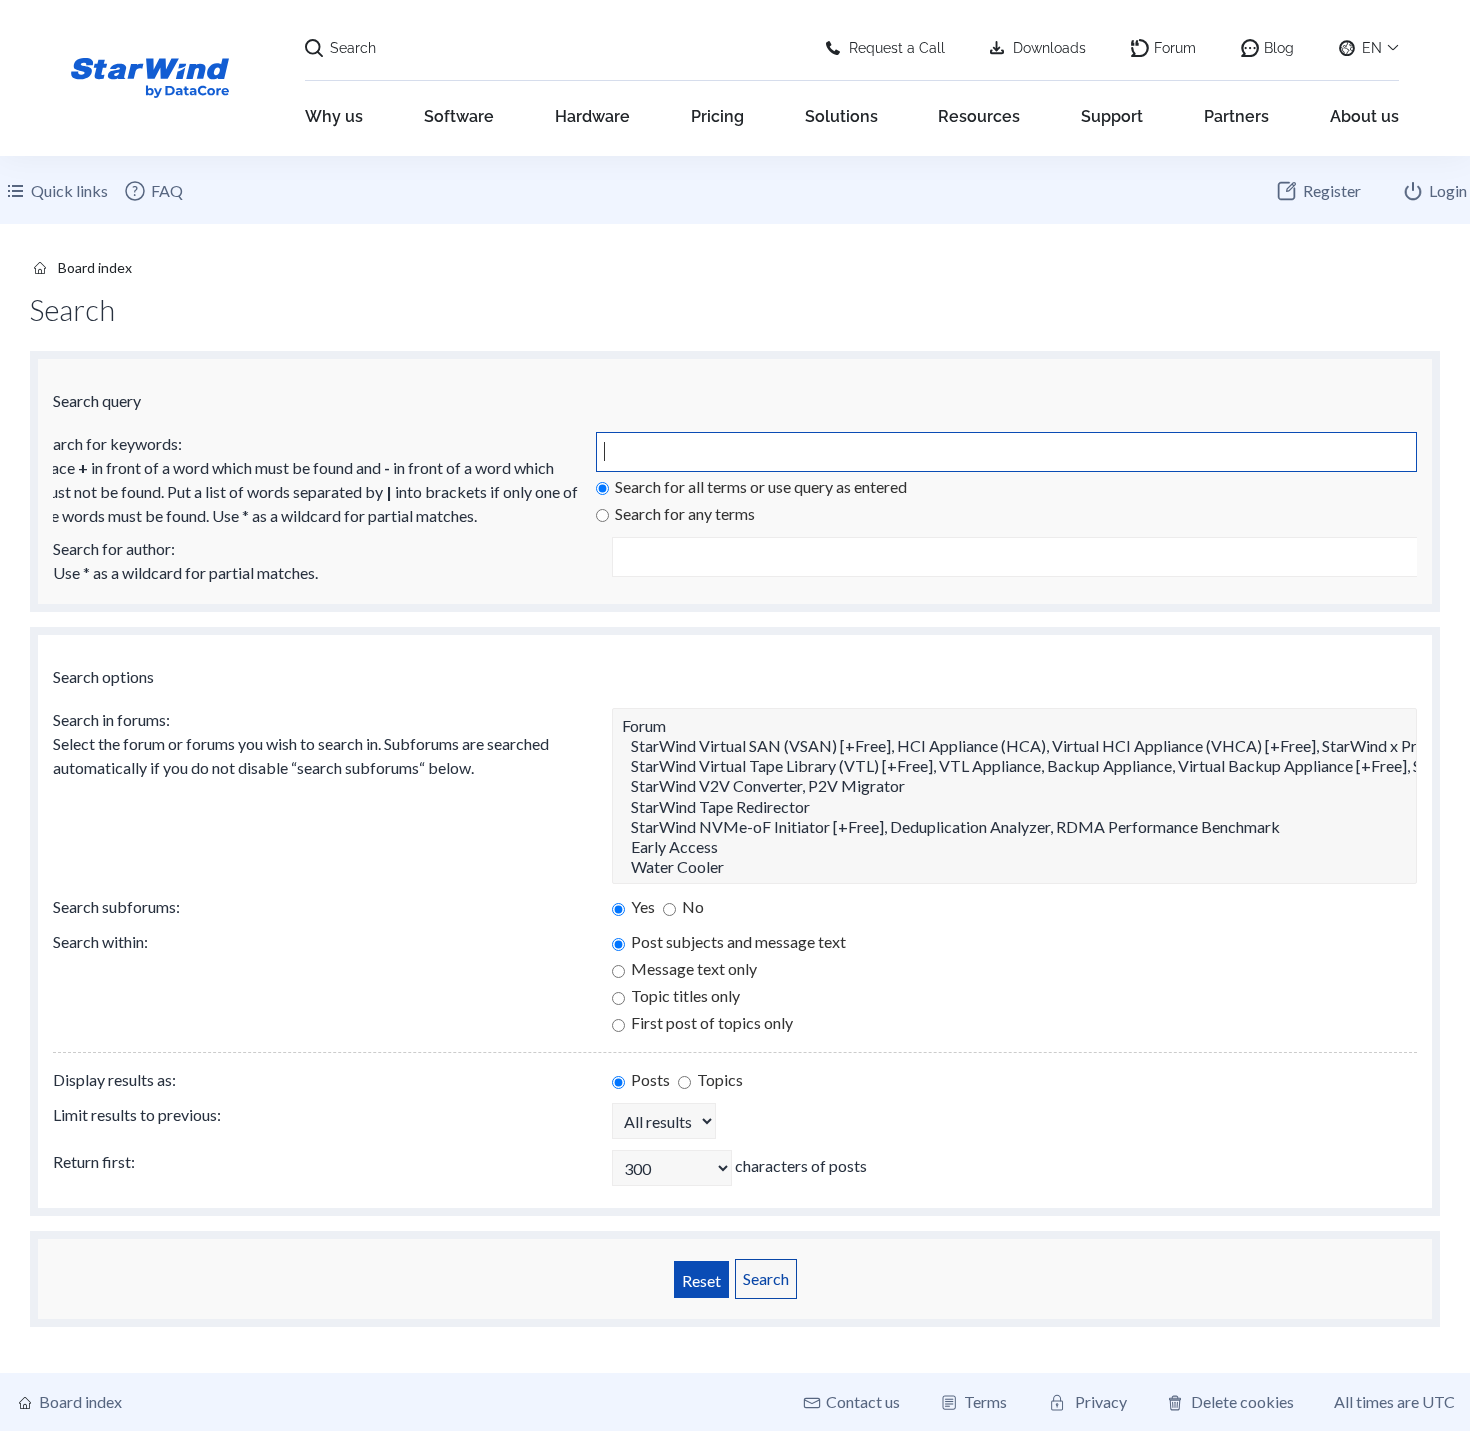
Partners (1236, 116)
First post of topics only (710, 1022)
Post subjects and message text (737, 941)
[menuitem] (153, 191)
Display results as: (114, 1079)
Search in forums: (111, 719)
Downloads (1049, 48)
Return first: (94, 1161)
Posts (649, 1079)
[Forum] (1014, 726)
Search (353, 48)
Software (459, 116)
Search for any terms (683, 513)
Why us (334, 116)
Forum (1175, 48)
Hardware (592, 116)
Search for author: (114, 548)
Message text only (692, 968)
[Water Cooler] (1014, 867)
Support (1112, 116)
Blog (1279, 48)
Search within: (100, 941)
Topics (718, 1079)
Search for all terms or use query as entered (759, 486)
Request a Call (897, 48)
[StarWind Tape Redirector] (1014, 807)
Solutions (841, 116)
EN (1372, 48)
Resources (979, 116)
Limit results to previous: (137, 1114)
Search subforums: (116, 906)
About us (1364, 116)
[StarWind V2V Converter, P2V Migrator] (1014, 786)
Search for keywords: (109, 443)
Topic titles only (684, 995)
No (691, 906)
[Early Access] (1014, 847)
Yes (641, 906)
